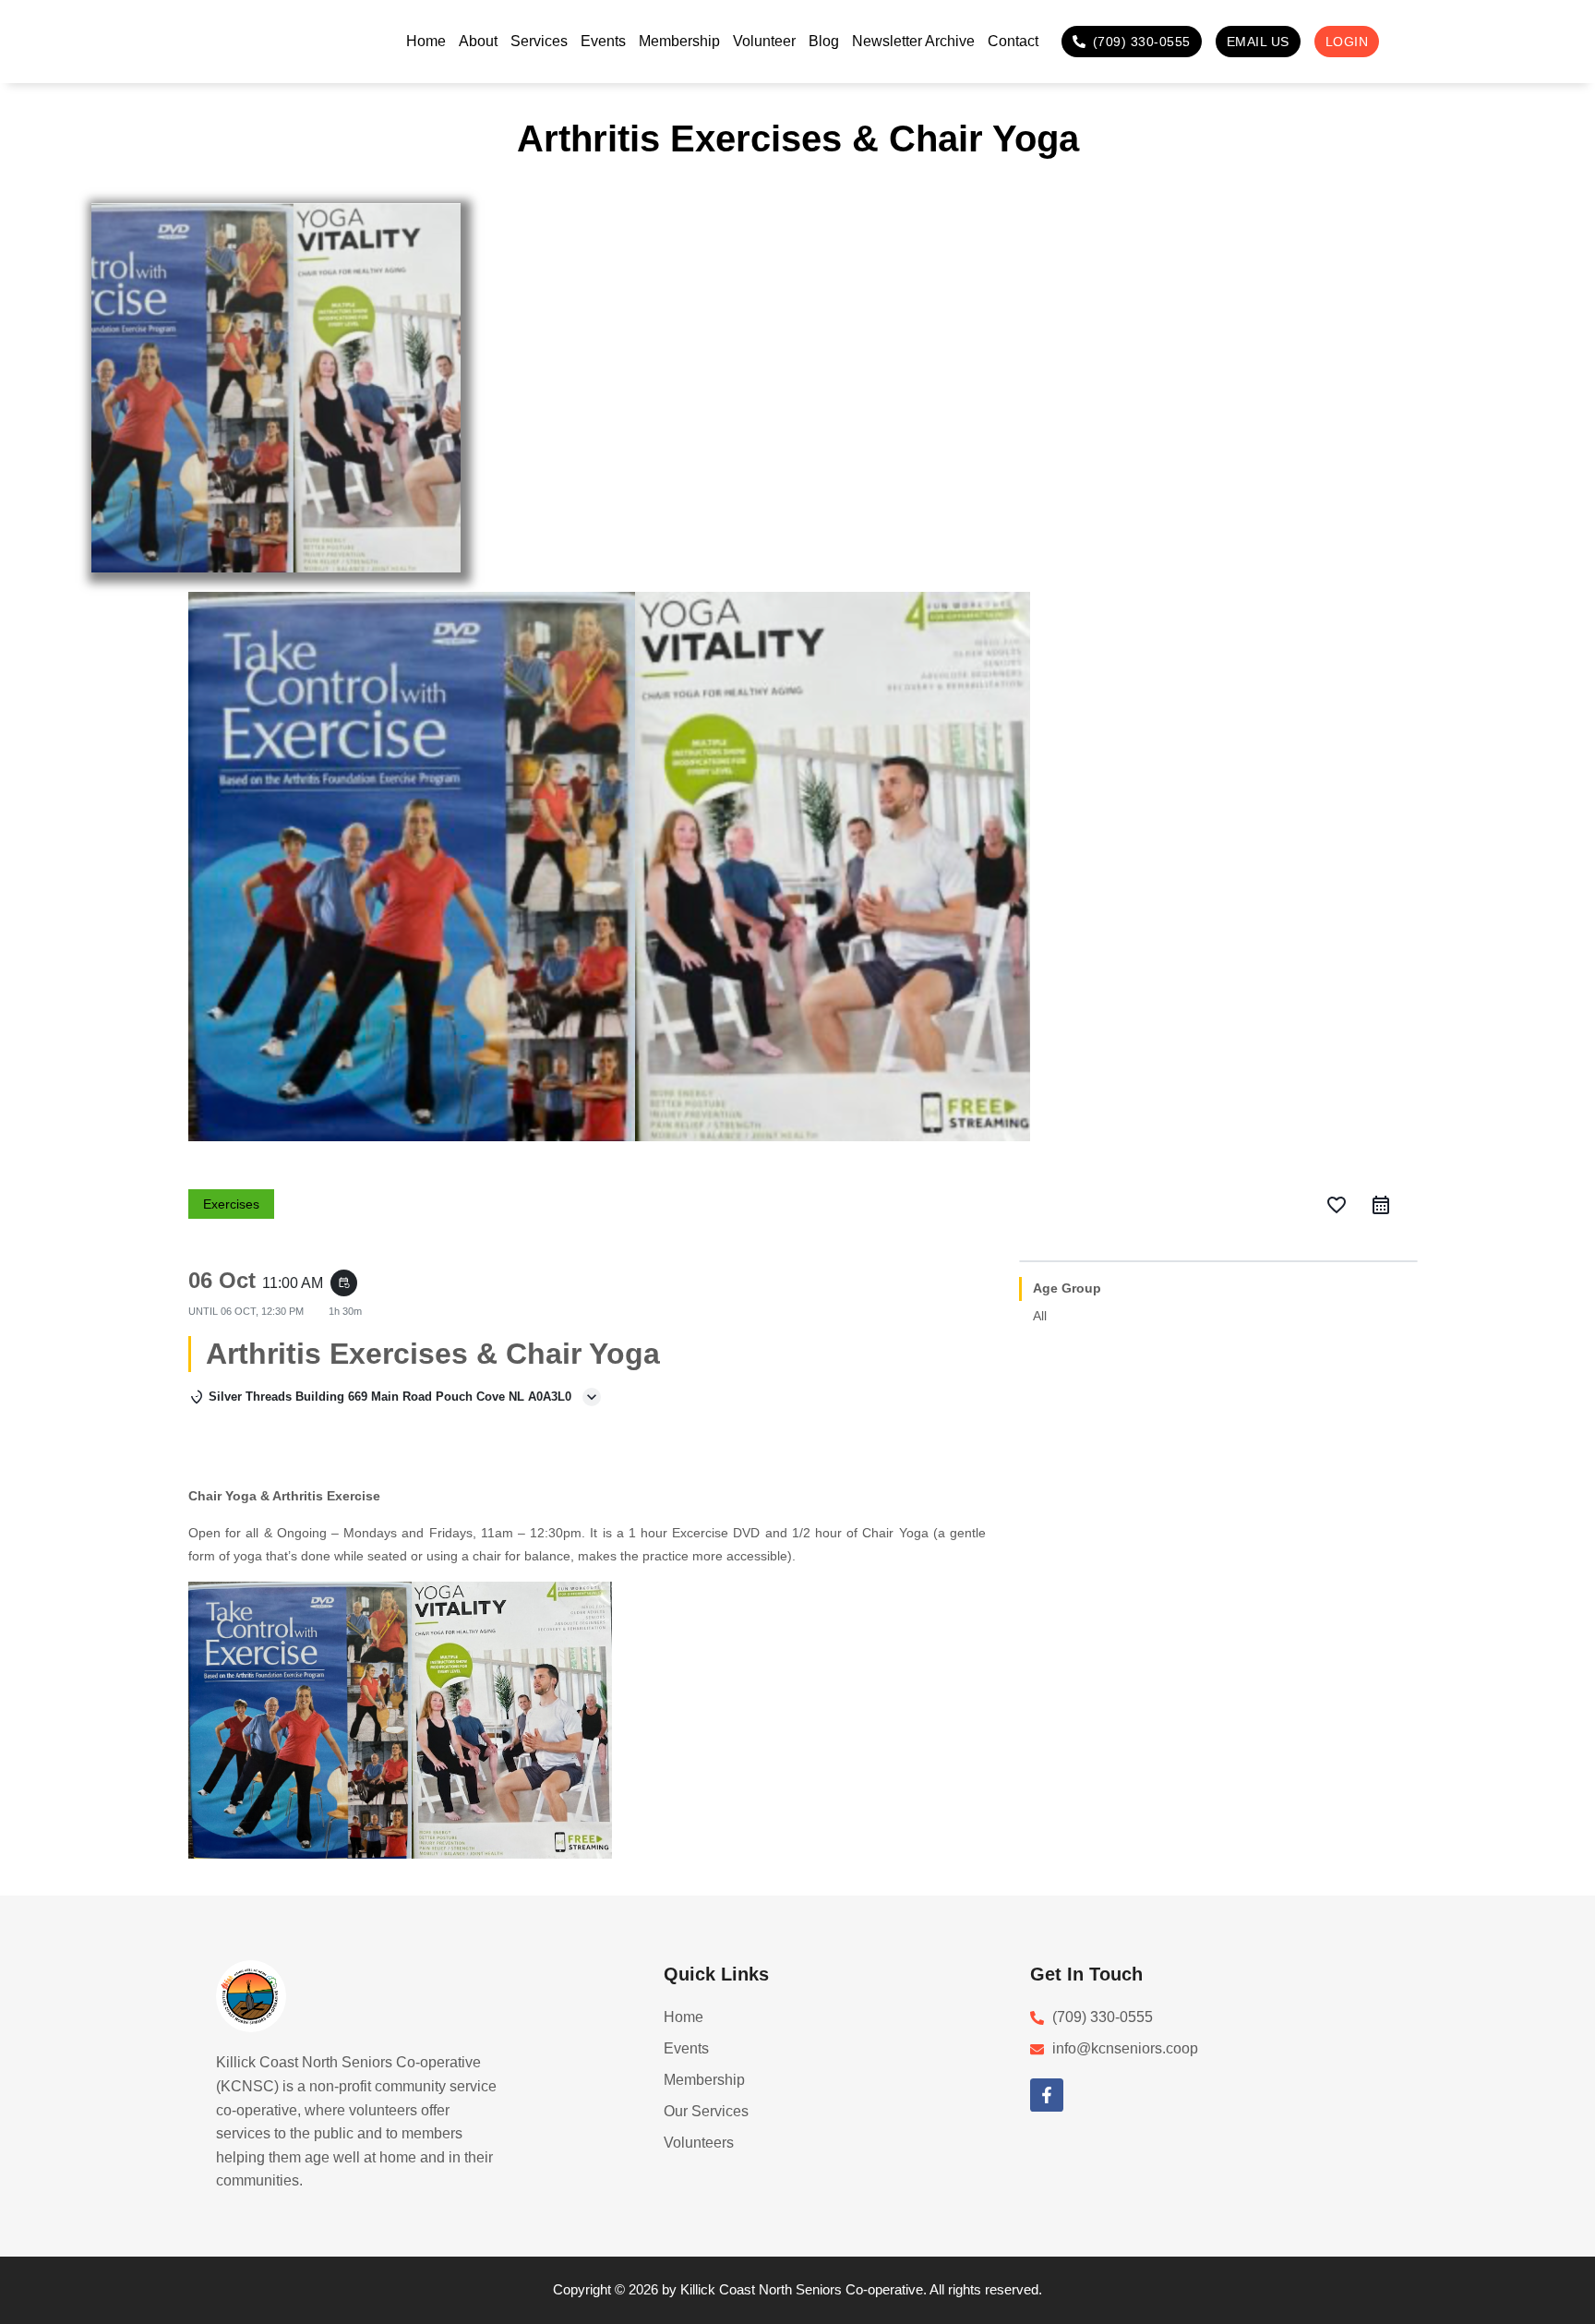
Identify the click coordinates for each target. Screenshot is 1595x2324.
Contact (1013, 41)
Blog (824, 41)
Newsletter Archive (913, 41)
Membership (679, 41)
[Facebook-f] (1047, 2095)
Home (426, 41)
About (478, 41)
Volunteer (764, 41)
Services (539, 41)
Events (603, 41)
